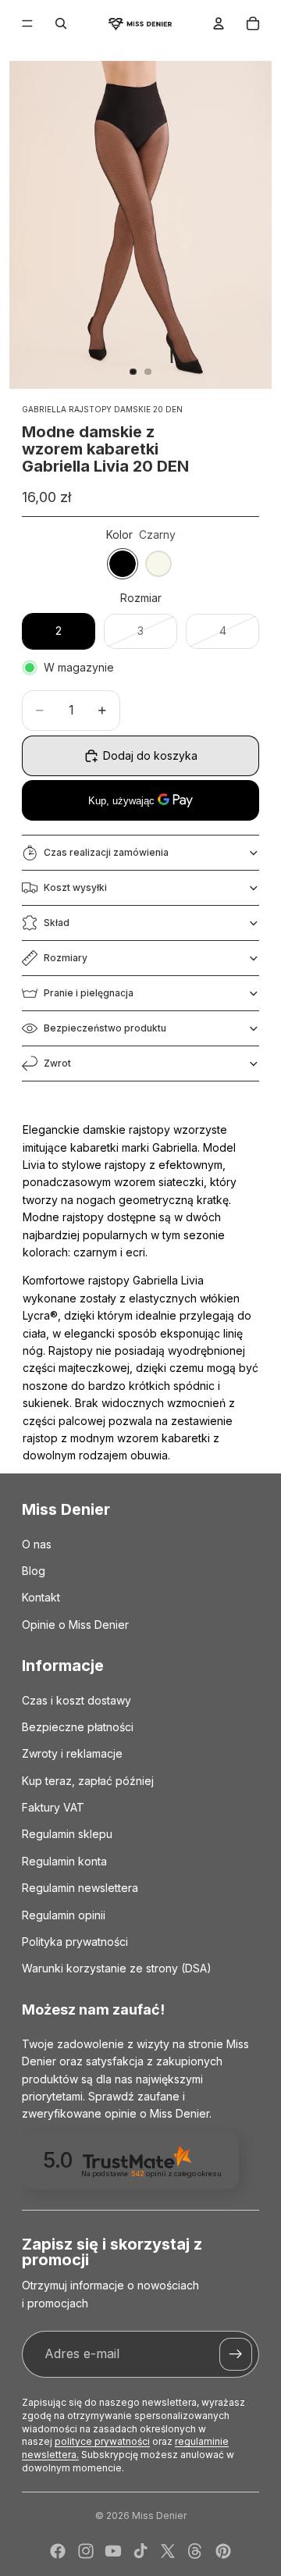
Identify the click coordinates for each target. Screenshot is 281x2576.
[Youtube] (113, 2551)
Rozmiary (66, 958)
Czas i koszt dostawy (76, 1700)
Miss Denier (159, 2515)
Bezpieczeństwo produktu (105, 1028)
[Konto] (219, 23)
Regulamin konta (64, 1861)
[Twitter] (168, 2551)
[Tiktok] (140, 2551)
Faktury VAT (53, 1807)
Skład (57, 923)
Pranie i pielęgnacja (89, 993)
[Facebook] (58, 2551)
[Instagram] (86, 2551)
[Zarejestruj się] (236, 2354)
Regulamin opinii (64, 1915)
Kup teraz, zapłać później (88, 1781)
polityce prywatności (102, 2441)
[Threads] (195, 2551)
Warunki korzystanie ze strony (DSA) (117, 1969)
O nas (37, 1544)
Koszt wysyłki (75, 887)
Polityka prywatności (75, 1942)
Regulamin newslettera (80, 1888)
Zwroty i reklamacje (72, 1754)
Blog (34, 1571)
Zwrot (57, 1063)
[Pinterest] (223, 2551)
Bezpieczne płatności (78, 1727)
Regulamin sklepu (67, 1835)
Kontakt (41, 1598)
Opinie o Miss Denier (75, 1625)
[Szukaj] (61, 23)
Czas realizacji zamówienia (106, 852)
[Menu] (27, 23)
